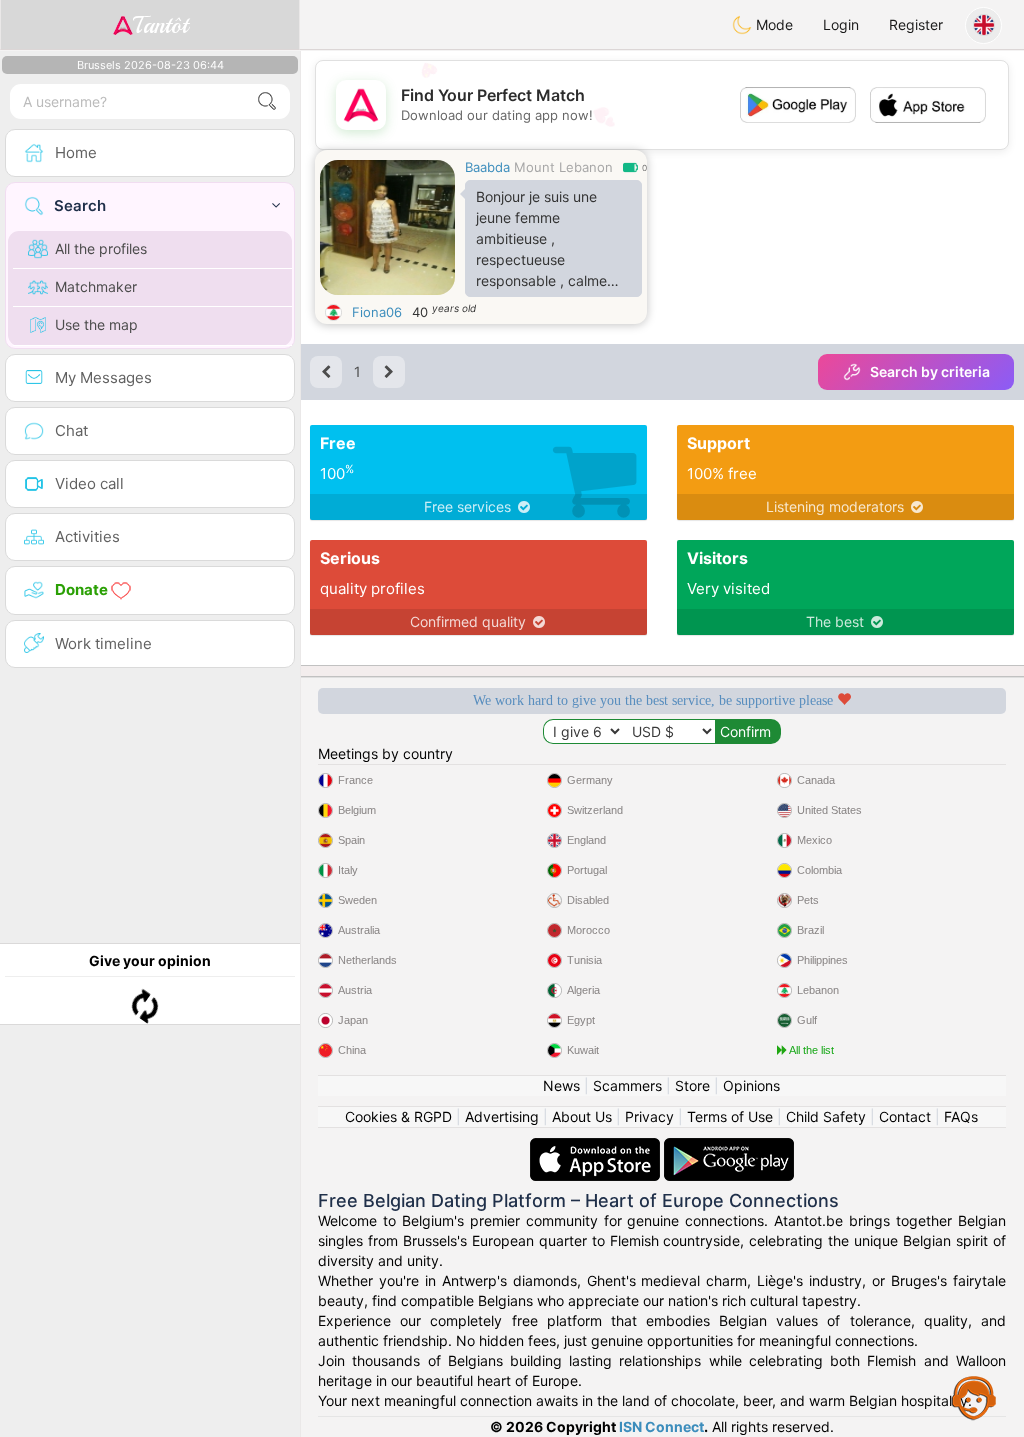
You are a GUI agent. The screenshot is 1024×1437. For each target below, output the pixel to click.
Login (841, 24)
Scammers (627, 1085)
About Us (582, 1116)
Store (692, 1085)
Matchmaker (96, 286)
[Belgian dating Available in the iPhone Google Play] (729, 1147)
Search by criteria (930, 371)
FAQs (961, 1116)
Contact (905, 1116)
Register (916, 24)
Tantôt (160, 25)
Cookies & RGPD (398, 1116)
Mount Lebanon (563, 167)
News (561, 1085)
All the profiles (101, 248)
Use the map (96, 324)
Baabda (487, 167)
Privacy (649, 1116)
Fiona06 (377, 312)
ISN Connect (661, 1426)
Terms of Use (730, 1116)
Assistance (974, 1397)
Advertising (502, 1116)
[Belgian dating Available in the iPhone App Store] (597, 1147)
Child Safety (826, 1116)
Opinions (751, 1085)
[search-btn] (267, 101)
